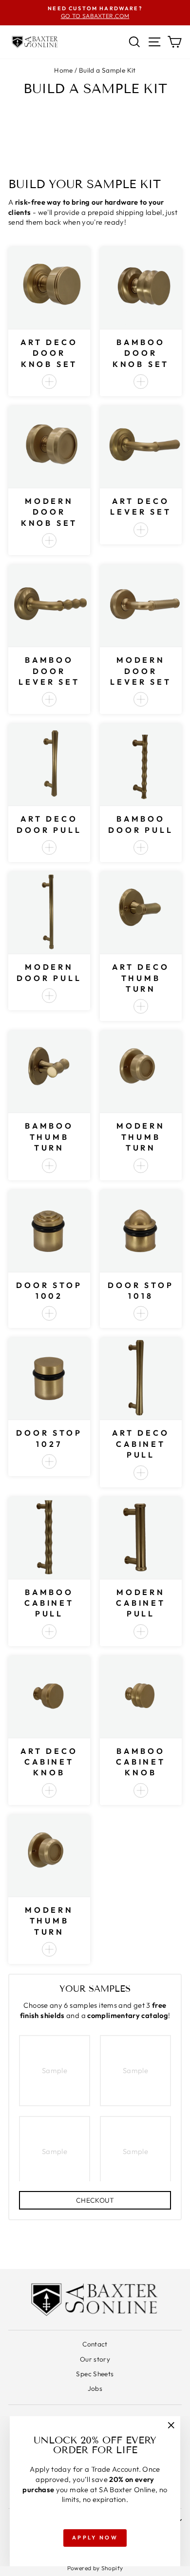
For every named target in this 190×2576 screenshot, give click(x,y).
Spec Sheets (95, 2374)
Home (63, 70)
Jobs (95, 2388)
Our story (95, 2359)
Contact (95, 2344)
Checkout (95, 2200)
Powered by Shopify (95, 2568)
